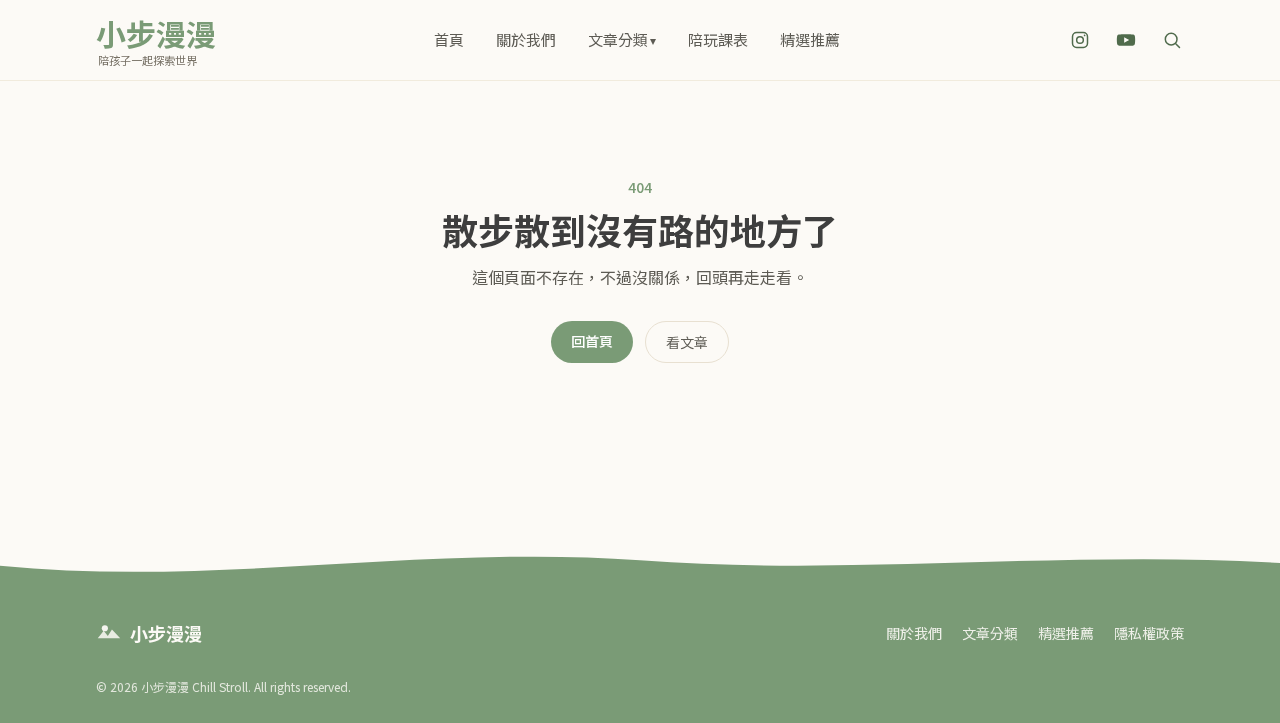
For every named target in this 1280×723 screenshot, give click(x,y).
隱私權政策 (1149, 633)
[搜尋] (1172, 40)
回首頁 (592, 341)
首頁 (449, 39)
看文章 (687, 342)
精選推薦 (810, 39)
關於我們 (526, 39)
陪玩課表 (718, 39)
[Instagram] (1080, 40)
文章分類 (622, 39)
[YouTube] (1126, 40)
